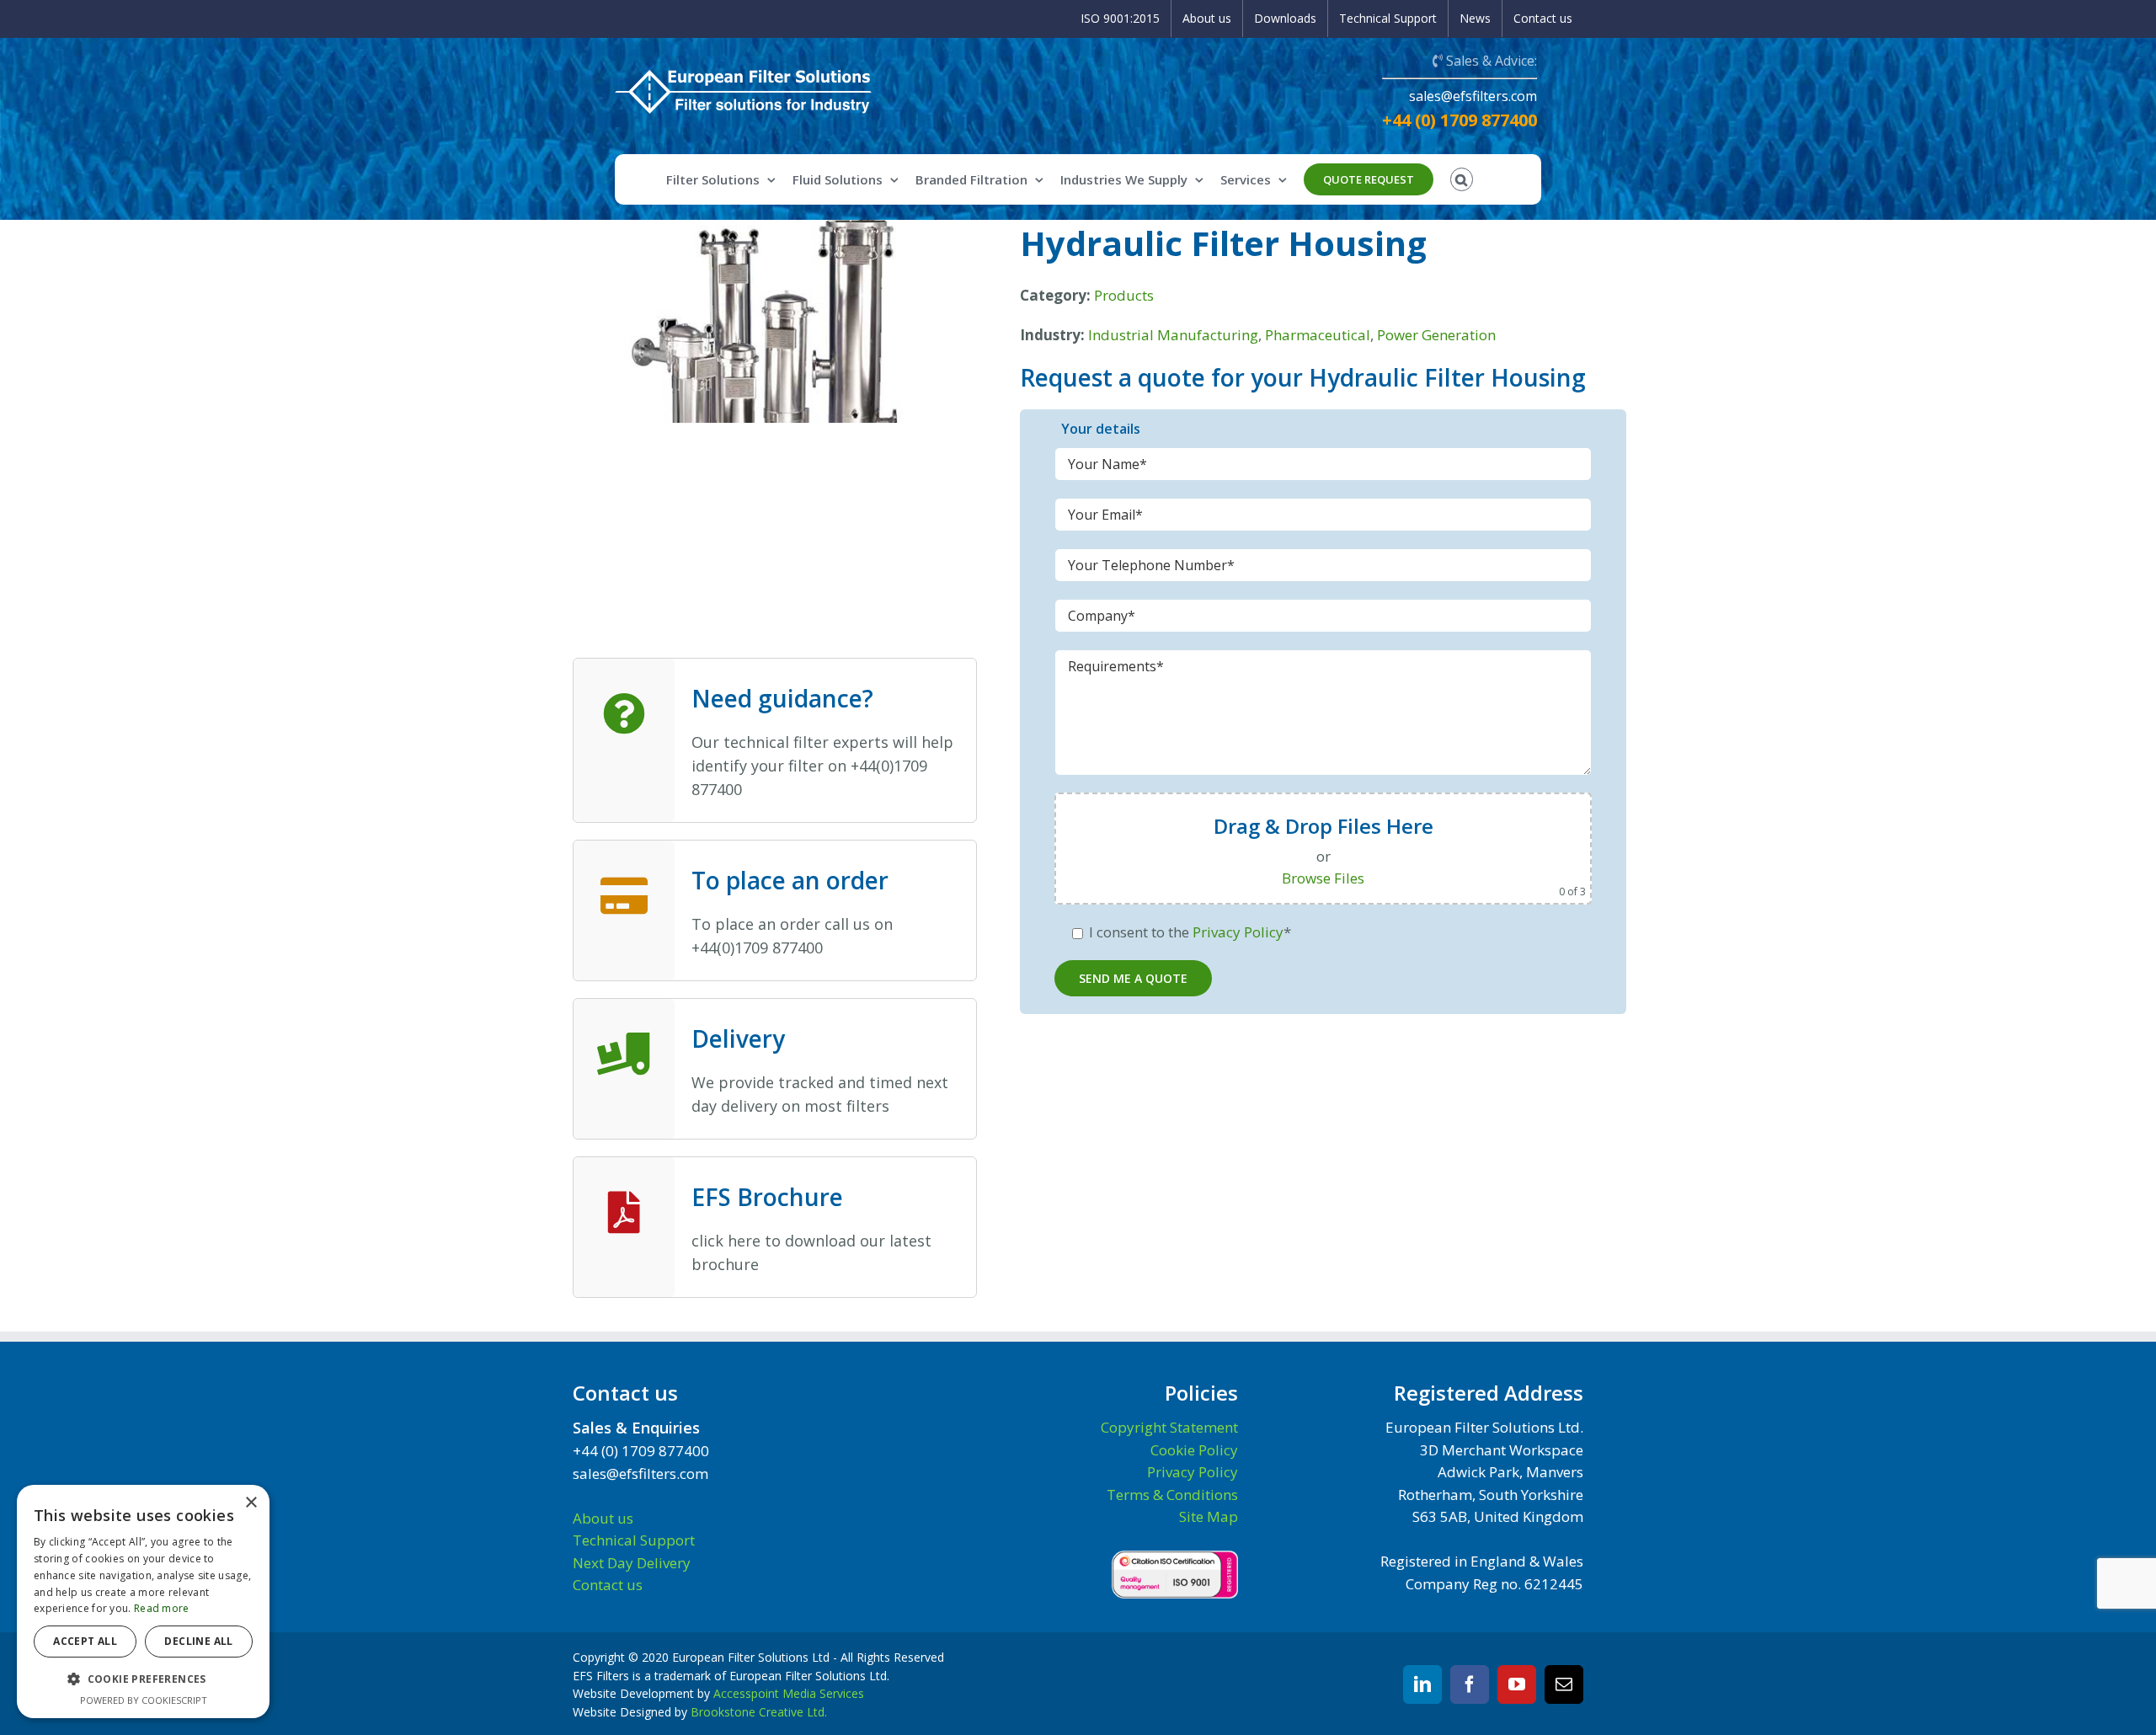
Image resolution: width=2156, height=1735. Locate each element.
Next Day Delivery (632, 1563)
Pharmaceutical (1318, 335)
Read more (162, 1608)
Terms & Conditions (1172, 1495)
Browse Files (1323, 878)
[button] (143, 1679)
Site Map (1209, 1516)
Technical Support (634, 1540)
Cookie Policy (1194, 1450)
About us (603, 1518)
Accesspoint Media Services (789, 1693)
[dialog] (143, 1602)
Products (1124, 295)
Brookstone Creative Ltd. (759, 1712)
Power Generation (1436, 335)
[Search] (1462, 179)
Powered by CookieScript (144, 1700)
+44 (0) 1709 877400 (1460, 120)
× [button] (251, 1503)
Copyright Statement (1169, 1427)
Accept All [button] (85, 1641)
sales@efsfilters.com (1473, 96)
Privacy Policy (1238, 932)
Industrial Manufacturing (1173, 335)
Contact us (608, 1585)
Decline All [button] (198, 1641)
